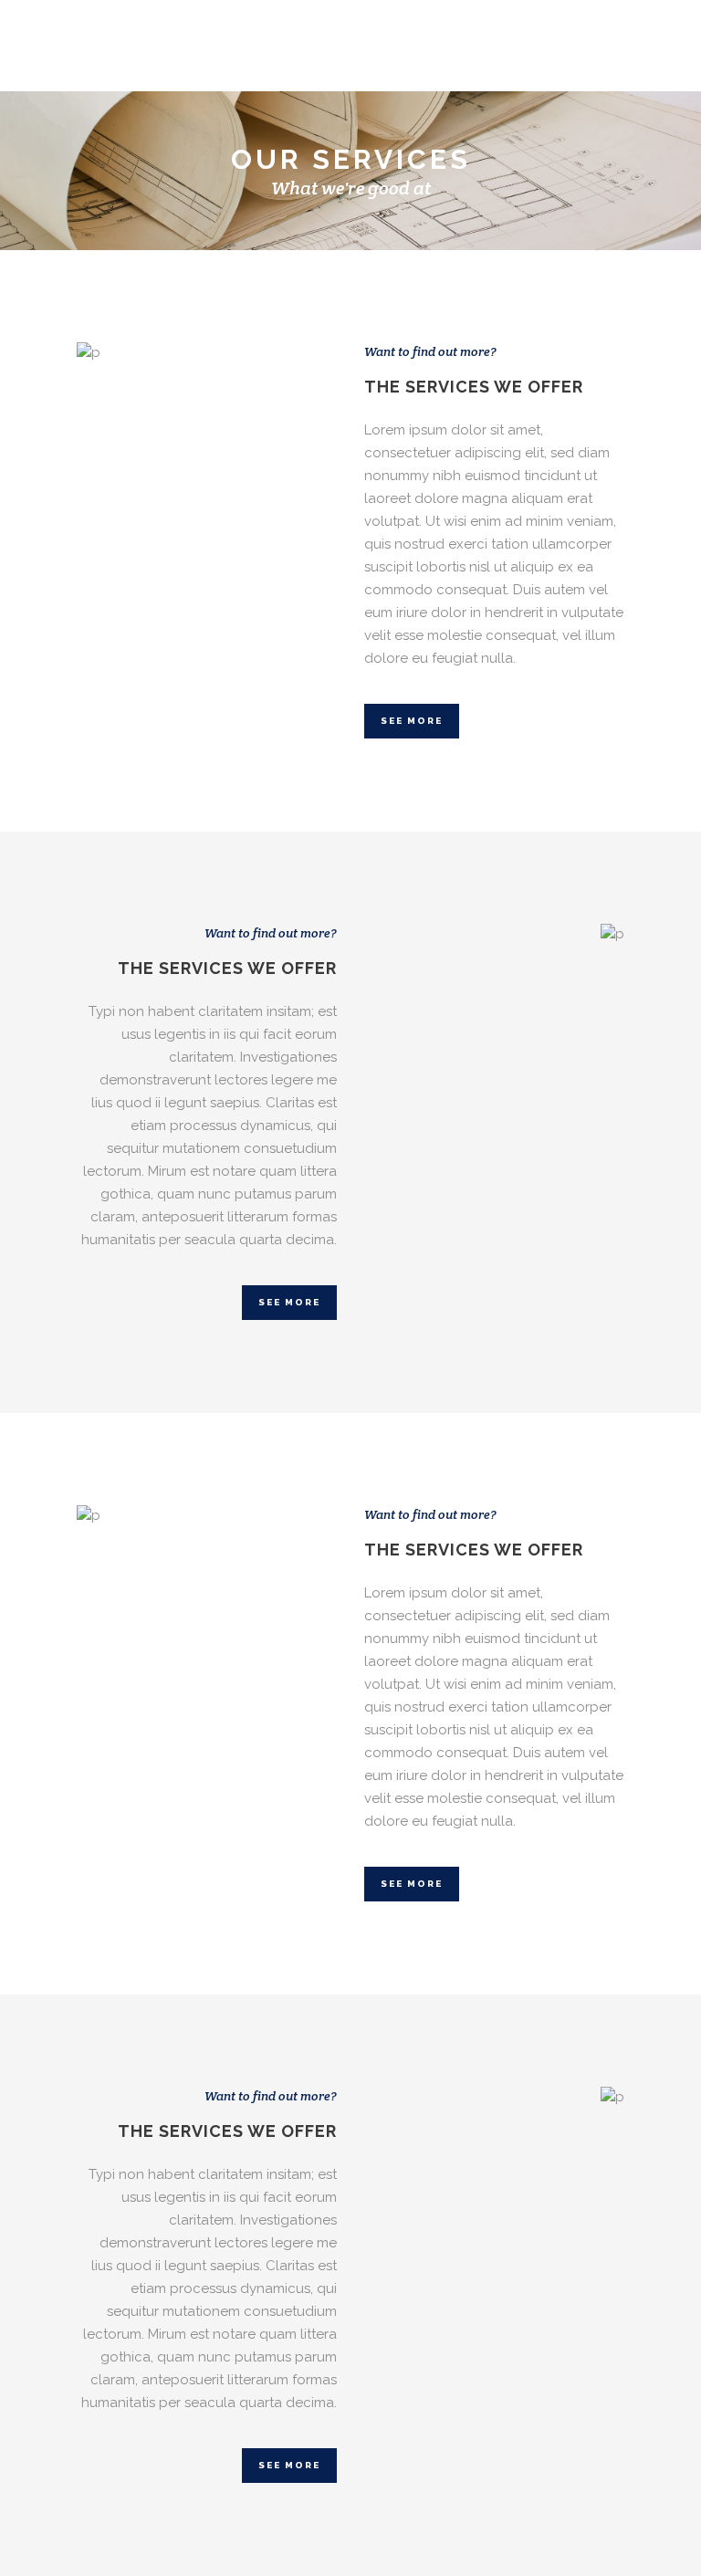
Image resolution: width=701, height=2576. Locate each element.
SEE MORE (412, 721)
